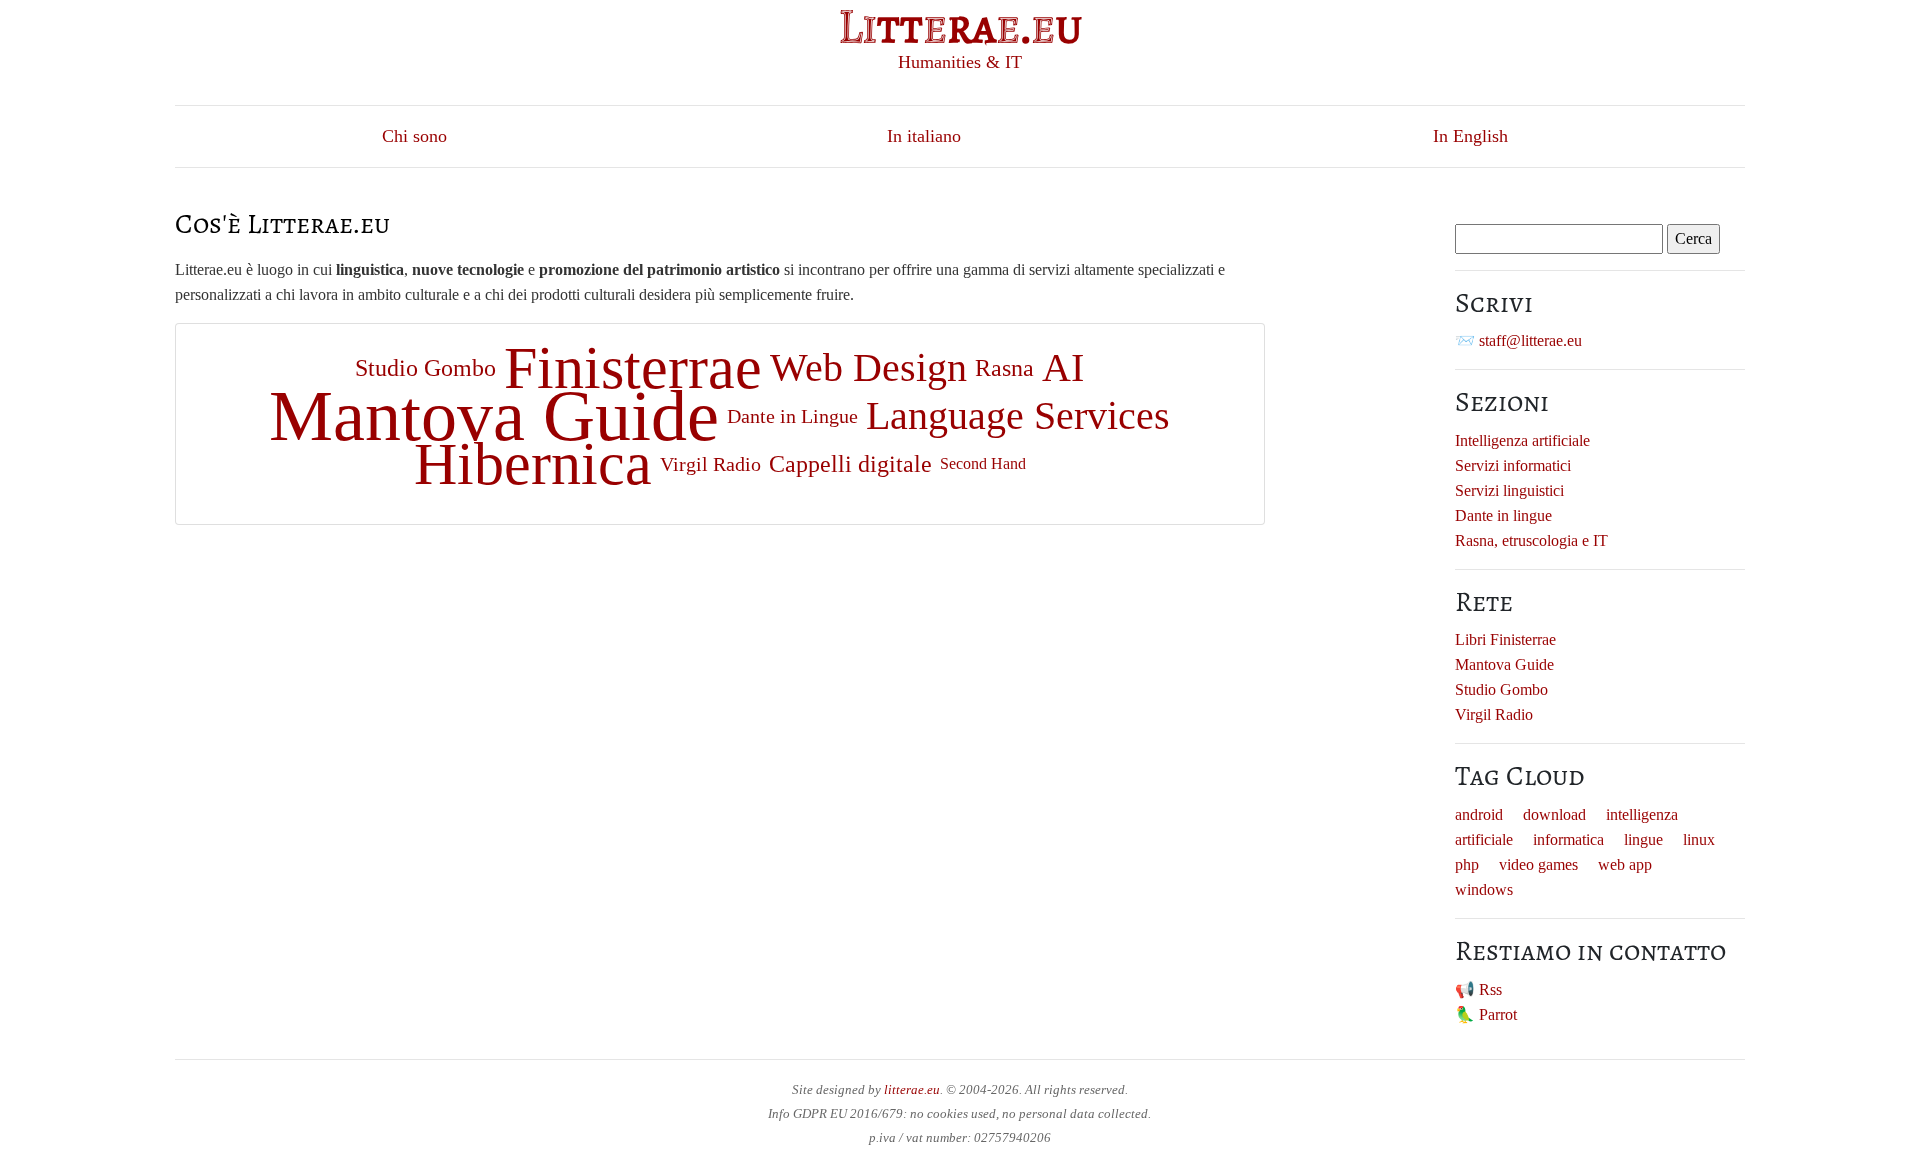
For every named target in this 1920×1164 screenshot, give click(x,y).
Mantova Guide (494, 416)
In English (1470, 136)
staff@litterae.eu (1530, 340)
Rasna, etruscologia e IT (1531, 540)
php (1467, 864)
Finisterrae (633, 368)
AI (1063, 367)
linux (1699, 839)
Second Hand (983, 463)
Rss (1490, 989)
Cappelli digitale (850, 464)
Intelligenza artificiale (1522, 440)
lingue (1643, 839)
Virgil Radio (710, 464)
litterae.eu (912, 1089)
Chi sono (414, 136)
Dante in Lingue (792, 416)
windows (1484, 889)
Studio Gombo (425, 368)
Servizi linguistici (1509, 490)
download (1554, 814)
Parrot (1498, 1014)
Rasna (1004, 368)
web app (1625, 864)
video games (1538, 864)
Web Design (868, 367)
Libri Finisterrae (1505, 639)
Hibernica (533, 464)
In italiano (924, 136)
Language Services (1018, 415)
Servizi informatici (1513, 465)
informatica (1568, 839)
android (1479, 814)
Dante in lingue (1503, 515)
